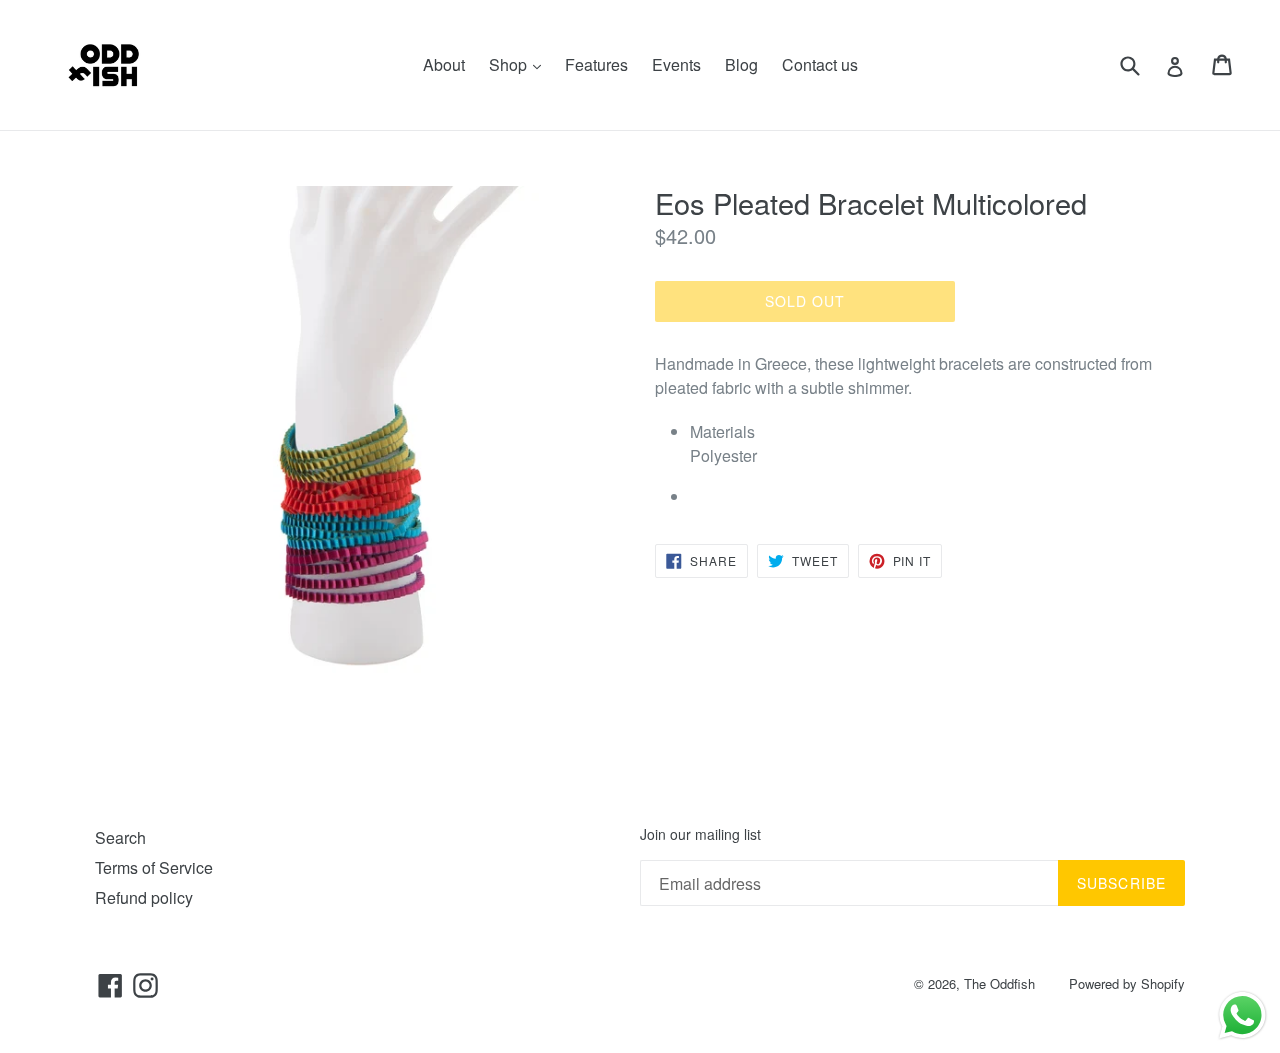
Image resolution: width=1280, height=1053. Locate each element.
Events (676, 64)
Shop (520, 64)
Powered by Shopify (1127, 983)
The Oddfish (999, 983)
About (444, 64)
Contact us (820, 64)
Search (120, 837)
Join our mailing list (700, 834)
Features (596, 64)
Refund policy (144, 897)
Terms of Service (154, 867)
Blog (741, 64)
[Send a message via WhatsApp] (1242, 1015)
